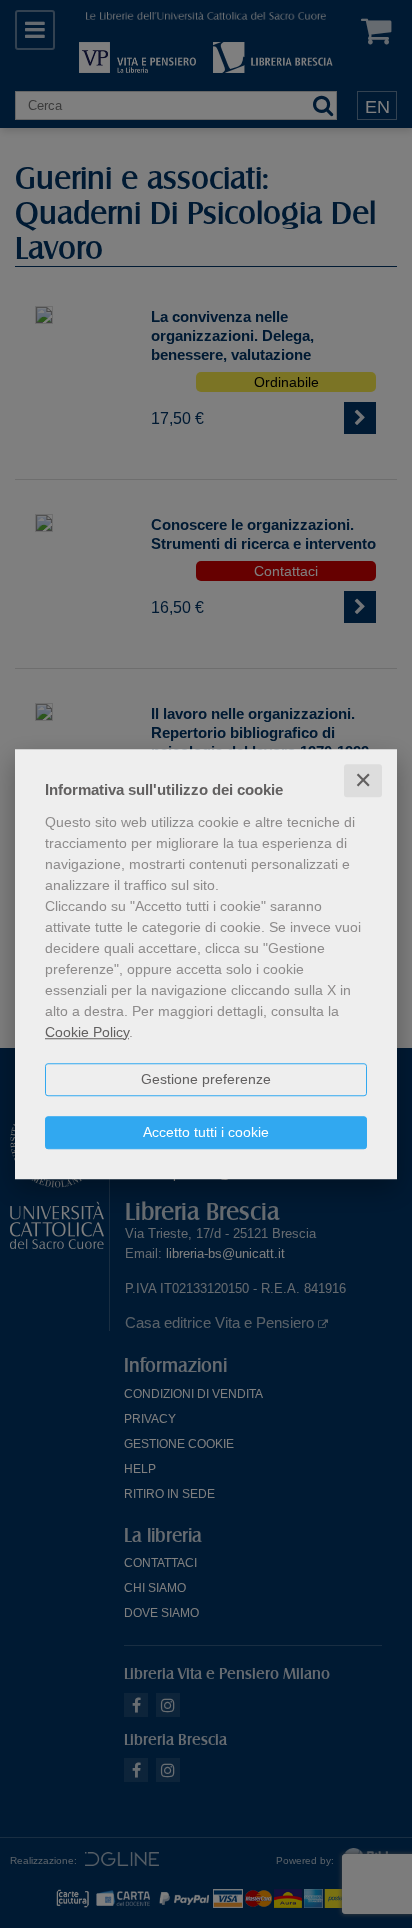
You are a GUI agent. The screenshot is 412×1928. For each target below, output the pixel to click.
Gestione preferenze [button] (206, 1079)
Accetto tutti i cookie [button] (206, 1132)
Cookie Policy (87, 1032)
